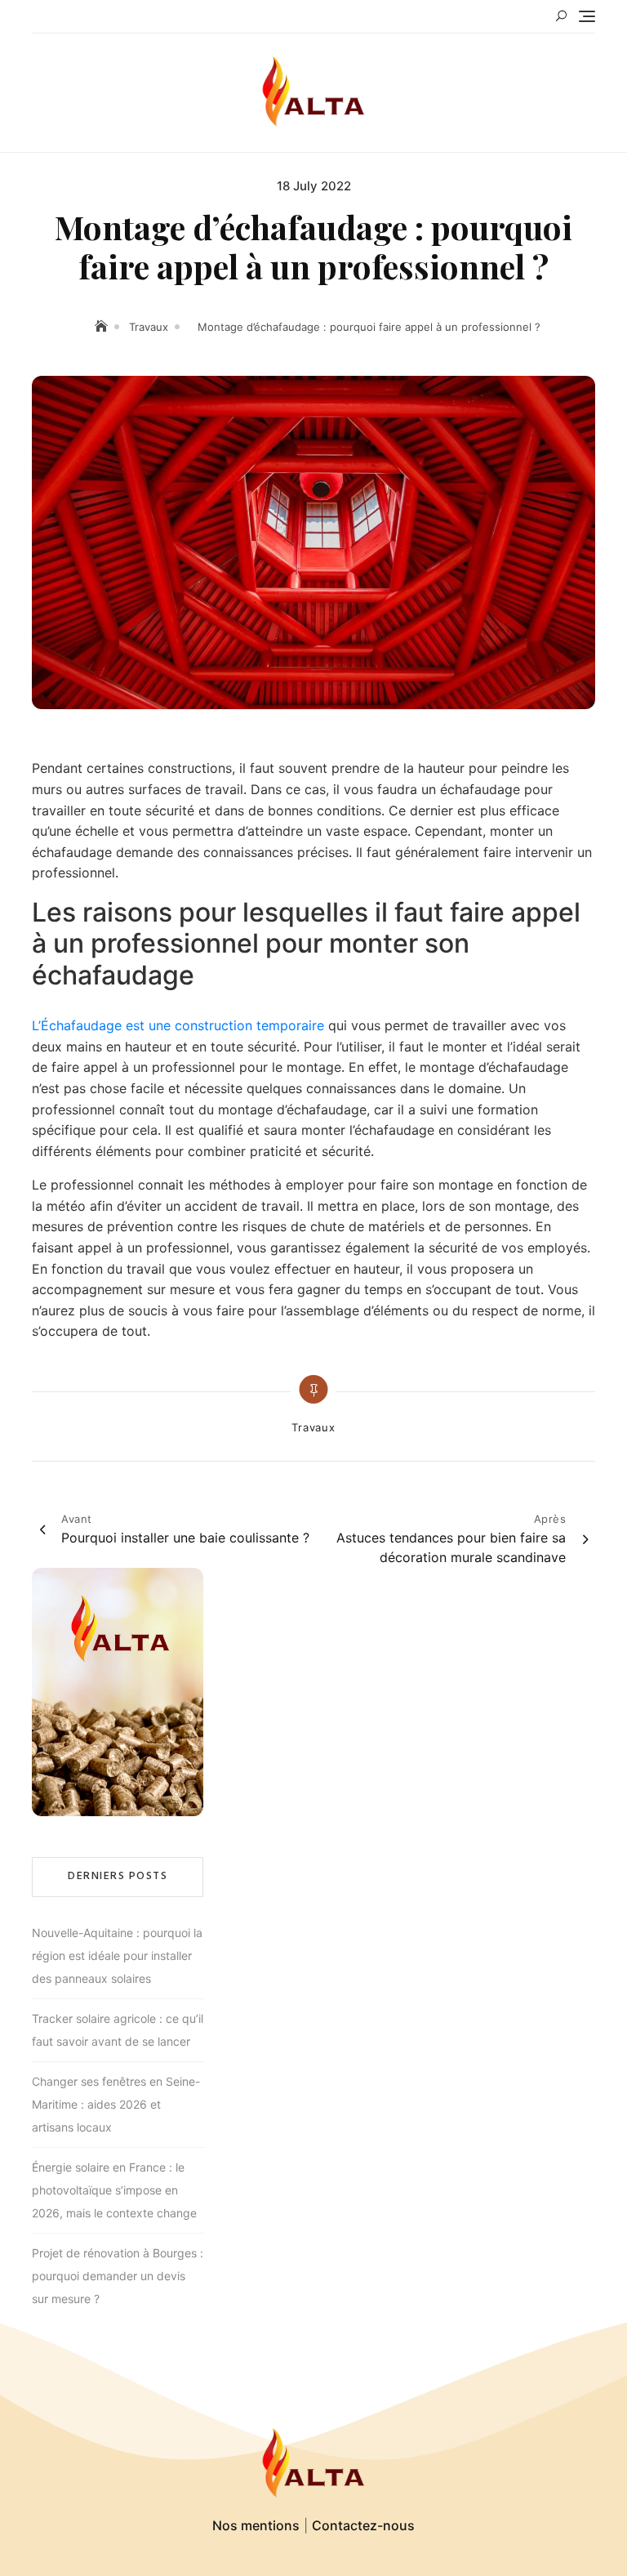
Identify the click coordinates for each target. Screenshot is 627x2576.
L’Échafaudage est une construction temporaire (178, 1025)
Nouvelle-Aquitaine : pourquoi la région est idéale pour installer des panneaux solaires (117, 1955)
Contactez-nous (363, 2525)
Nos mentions (256, 2525)
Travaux (313, 1427)
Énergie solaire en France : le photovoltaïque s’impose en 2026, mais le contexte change (114, 2190)
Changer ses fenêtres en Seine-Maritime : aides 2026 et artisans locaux (116, 2104)
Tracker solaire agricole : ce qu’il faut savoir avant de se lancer (118, 2030)
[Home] (103, 326)
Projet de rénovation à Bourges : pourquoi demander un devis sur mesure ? (118, 2276)
